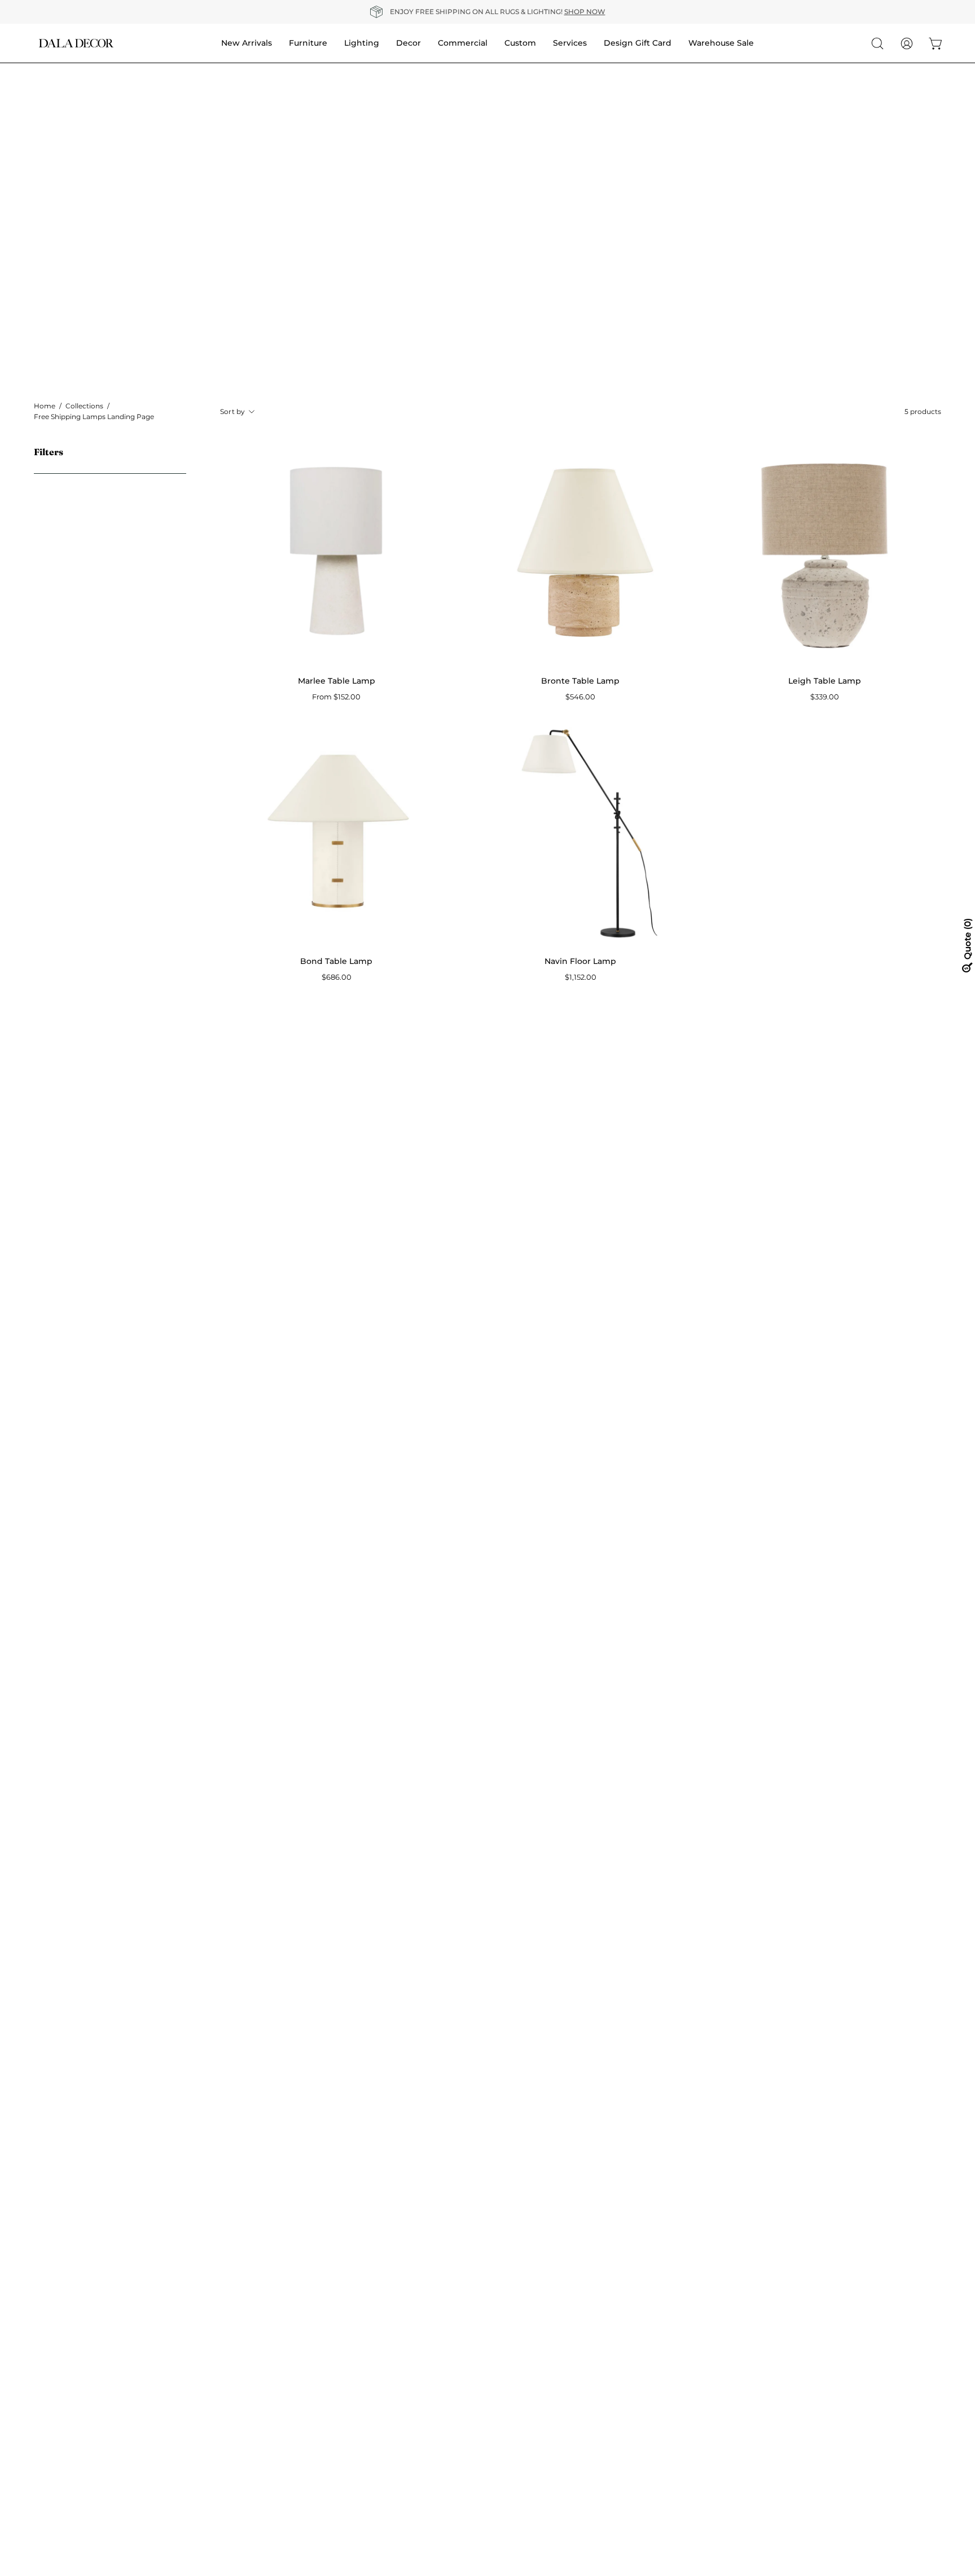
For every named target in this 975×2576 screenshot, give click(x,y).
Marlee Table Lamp (337, 681)
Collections (84, 406)
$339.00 (825, 697)
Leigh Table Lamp (825, 681)
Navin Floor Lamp (580, 961)
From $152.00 (336, 697)
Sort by (233, 411)
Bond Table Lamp (336, 961)
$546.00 (580, 697)
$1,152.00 (581, 977)
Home (45, 406)
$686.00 (337, 977)
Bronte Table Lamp (580, 681)
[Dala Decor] (76, 43)
